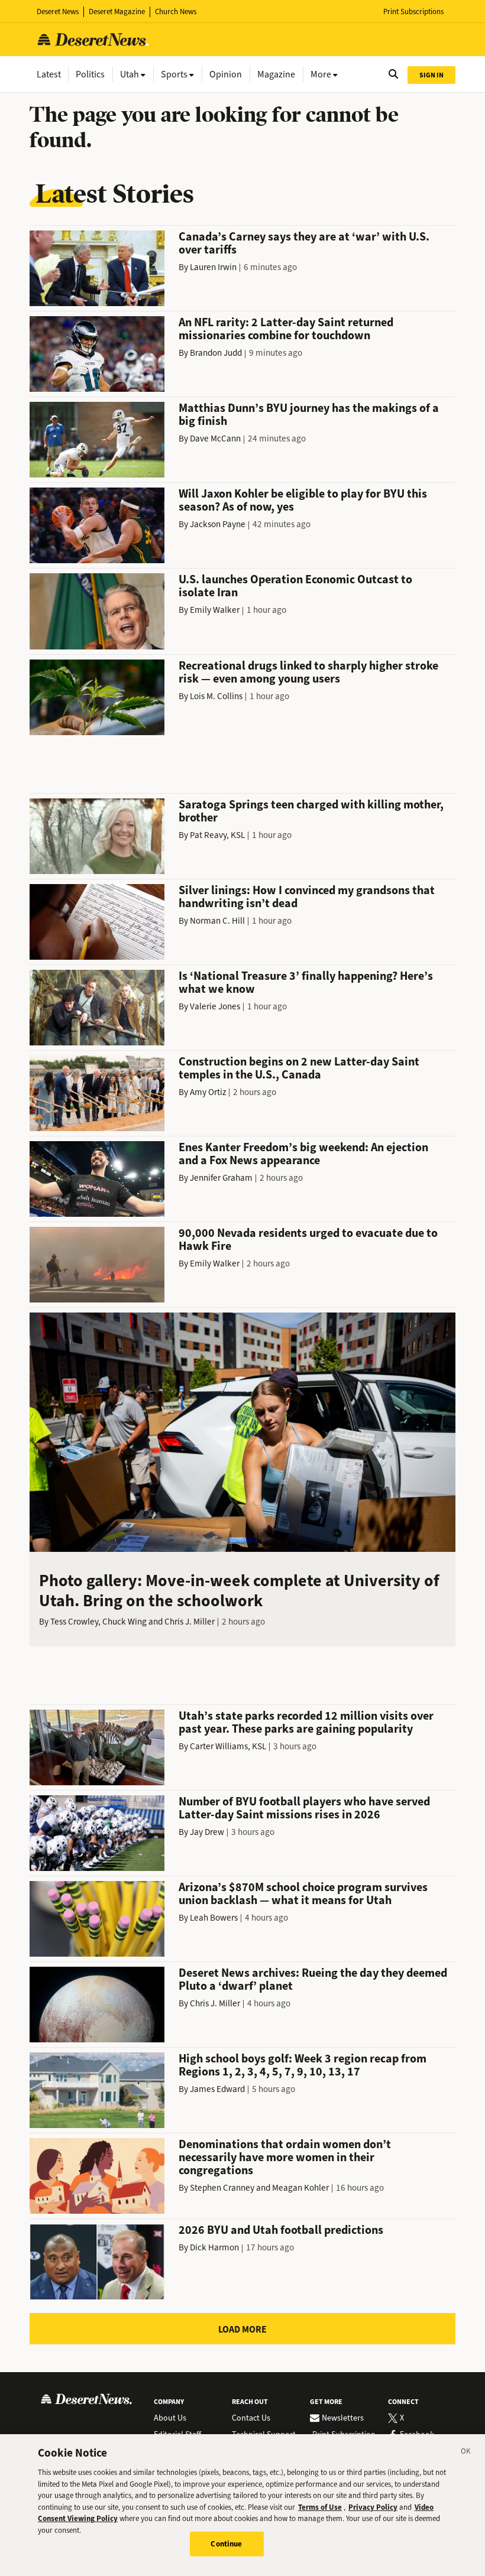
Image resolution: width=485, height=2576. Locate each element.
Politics (90, 74)
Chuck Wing (125, 1622)
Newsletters (343, 2418)
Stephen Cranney (222, 2188)
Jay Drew (207, 1832)
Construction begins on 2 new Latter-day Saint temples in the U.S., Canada (299, 1068)
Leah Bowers (214, 1918)
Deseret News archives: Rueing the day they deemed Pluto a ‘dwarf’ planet (313, 1979)
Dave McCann (215, 438)
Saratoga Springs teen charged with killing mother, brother (311, 811)
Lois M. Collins (216, 696)
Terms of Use (320, 2507)
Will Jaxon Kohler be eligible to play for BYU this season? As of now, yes (303, 500)
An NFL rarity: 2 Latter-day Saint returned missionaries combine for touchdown (286, 329)
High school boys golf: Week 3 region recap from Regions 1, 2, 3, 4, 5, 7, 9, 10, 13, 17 (303, 2065)
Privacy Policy (373, 2507)
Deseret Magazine (117, 12)
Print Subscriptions (413, 12)
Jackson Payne (218, 524)
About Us (170, 2418)
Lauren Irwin (213, 267)
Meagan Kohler (300, 2188)
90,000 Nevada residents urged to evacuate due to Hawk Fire (308, 1240)
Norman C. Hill (217, 921)
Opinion (226, 74)
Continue (226, 2544)
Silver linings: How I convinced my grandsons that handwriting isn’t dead (307, 897)
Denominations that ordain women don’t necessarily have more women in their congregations (285, 2157)
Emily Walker (215, 610)
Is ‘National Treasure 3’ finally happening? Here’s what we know (306, 982)
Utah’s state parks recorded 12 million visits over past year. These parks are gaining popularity (306, 1722)
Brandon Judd (216, 353)
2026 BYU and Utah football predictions (281, 2230)
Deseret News (58, 12)
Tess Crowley (74, 1622)
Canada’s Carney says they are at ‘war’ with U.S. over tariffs (304, 243)
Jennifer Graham (221, 1178)
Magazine (276, 74)
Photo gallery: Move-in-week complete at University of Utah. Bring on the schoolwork (239, 1591)
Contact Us (251, 2418)
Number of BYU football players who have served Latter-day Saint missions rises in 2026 (304, 1808)
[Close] (466, 2453)
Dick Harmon (214, 2247)
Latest (49, 74)
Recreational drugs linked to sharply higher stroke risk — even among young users (308, 672)
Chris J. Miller (190, 1622)
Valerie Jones (215, 1006)
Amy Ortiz (208, 1092)
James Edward (217, 2089)
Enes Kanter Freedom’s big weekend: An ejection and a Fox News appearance (303, 1154)
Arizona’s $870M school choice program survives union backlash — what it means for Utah (303, 1894)
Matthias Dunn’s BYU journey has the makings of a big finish (309, 415)
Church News (176, 12)
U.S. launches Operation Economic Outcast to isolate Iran (295, 586)
